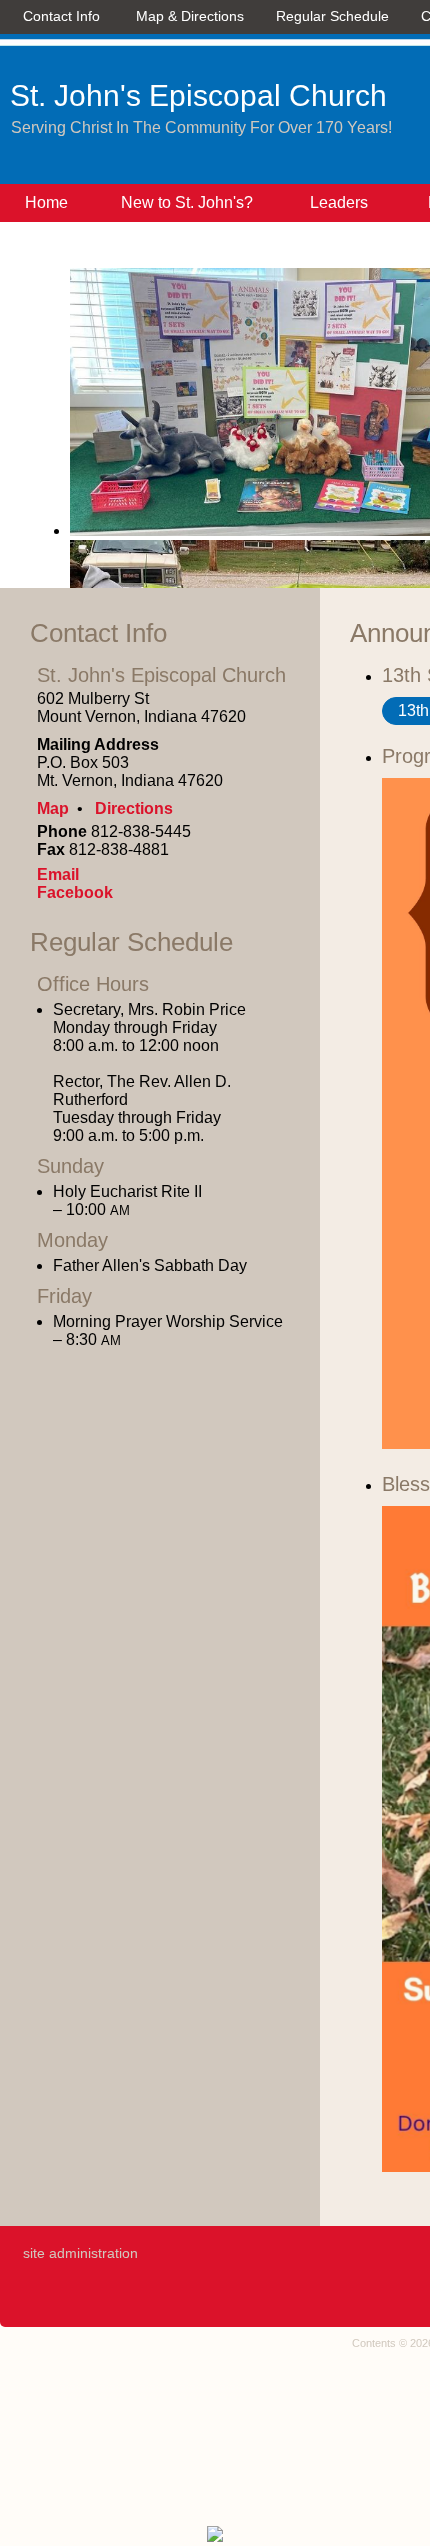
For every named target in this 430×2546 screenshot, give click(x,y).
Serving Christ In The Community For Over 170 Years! (201, 127)
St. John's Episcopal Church (198, 95)
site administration (80, 2253)
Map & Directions (186, 16)
